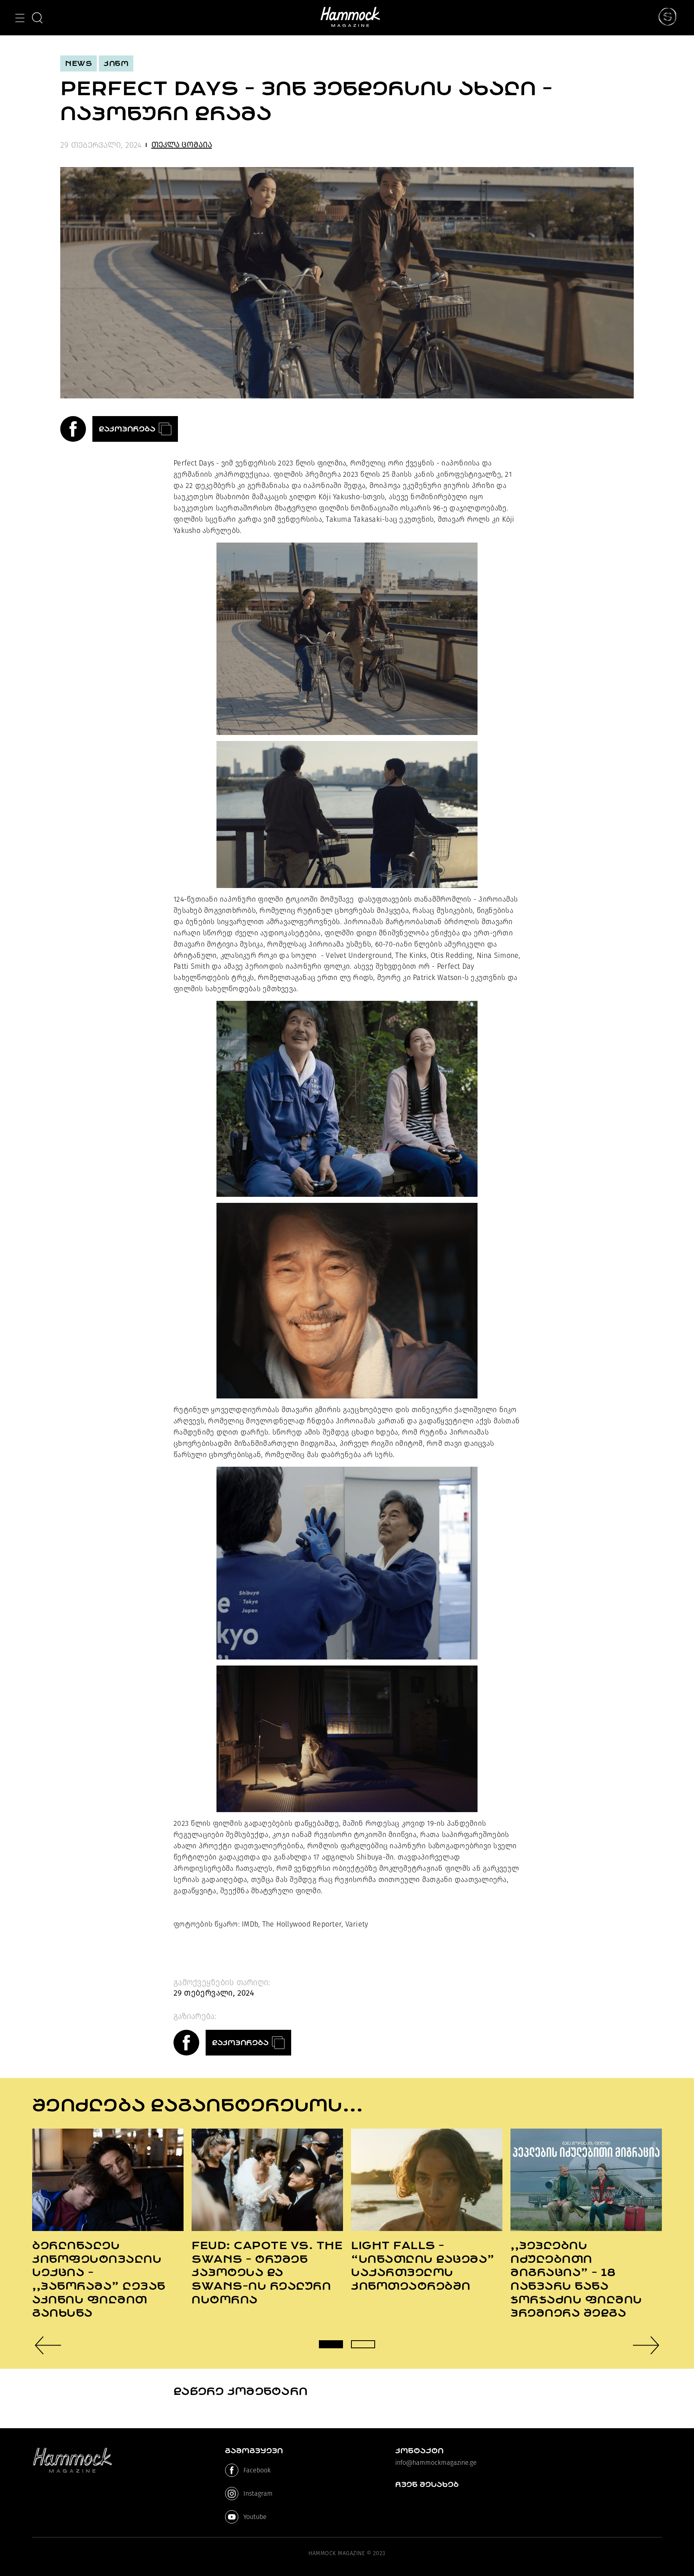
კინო (116, 63)
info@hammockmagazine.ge (436, 2463)
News (79, 63)
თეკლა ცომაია (182, 145)
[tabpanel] (108, 2224)
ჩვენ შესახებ (427, 2484)
